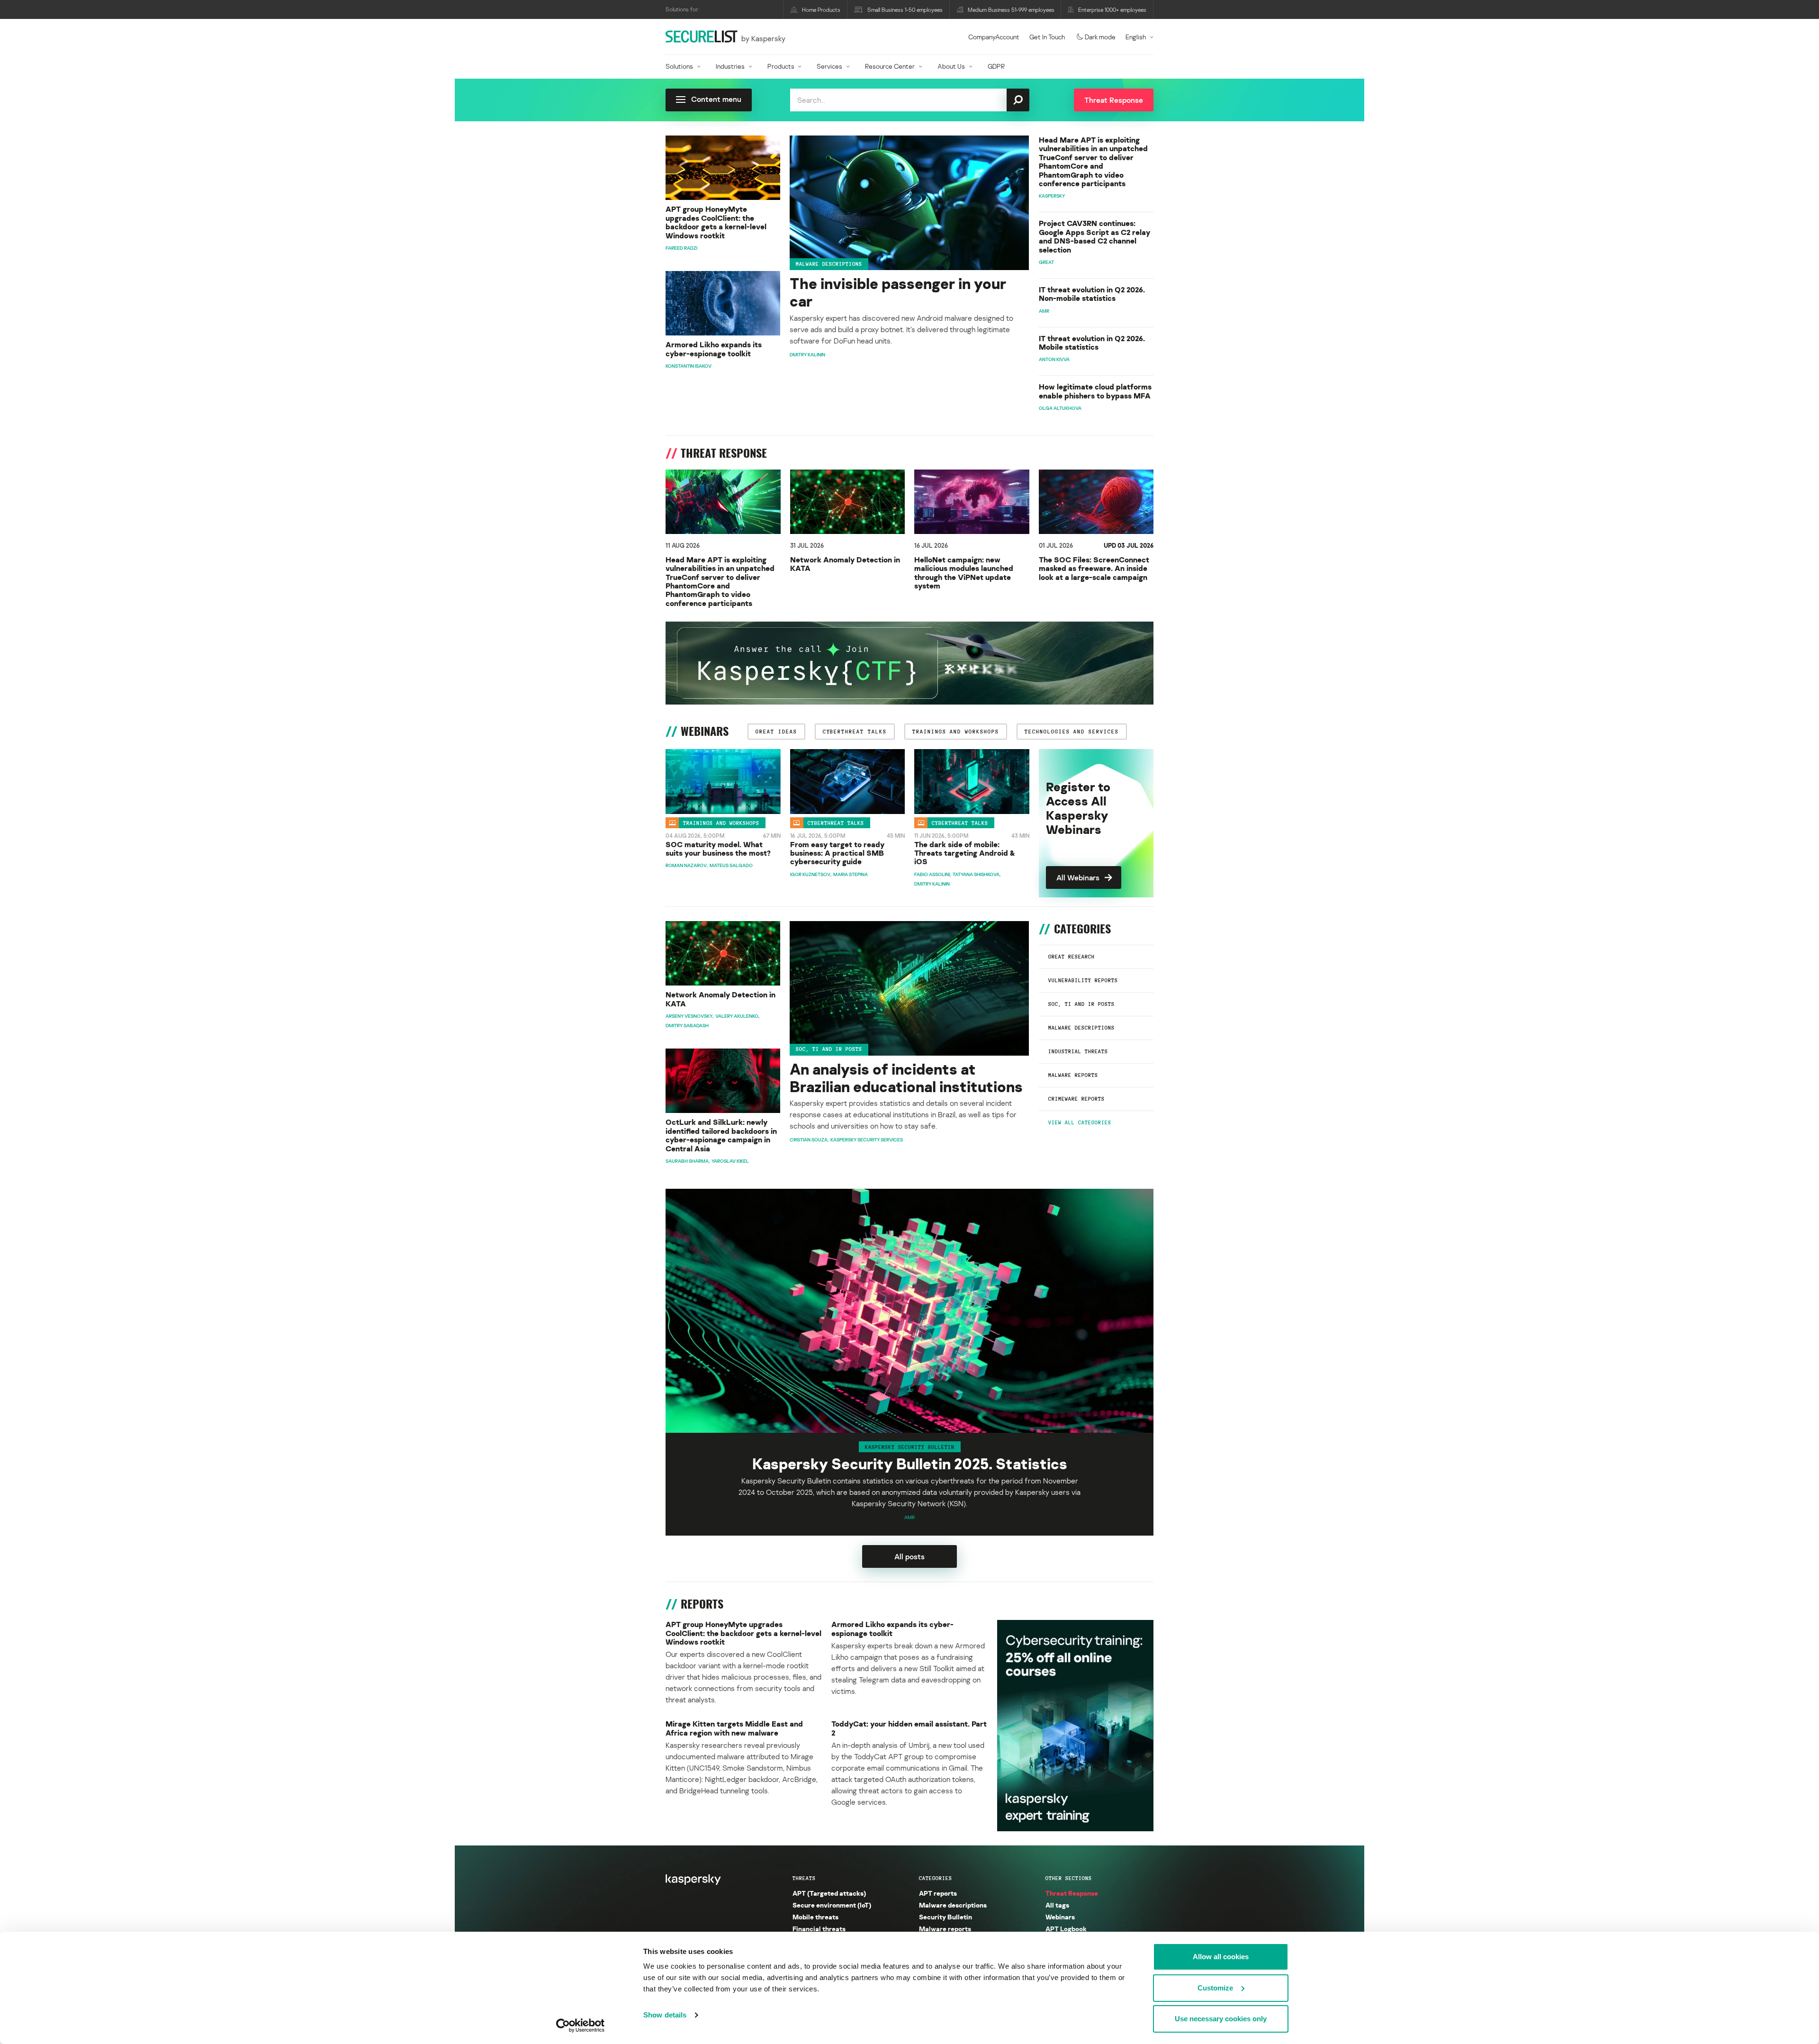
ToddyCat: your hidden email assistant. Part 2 (909, 1728)
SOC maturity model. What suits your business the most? (718, 849)
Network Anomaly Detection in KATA (845, 564)
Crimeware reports (1076, 1099)
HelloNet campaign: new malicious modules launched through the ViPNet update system (964, 573)
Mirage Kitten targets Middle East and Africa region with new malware (734, 1728)
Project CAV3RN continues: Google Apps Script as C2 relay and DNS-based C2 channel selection (1094, 236)
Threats (804, 1878)
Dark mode (1100, 37)
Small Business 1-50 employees (905, 10)
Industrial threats (1078, 1051)
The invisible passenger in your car (898, 292)
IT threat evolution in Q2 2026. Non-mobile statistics (1092, 294)
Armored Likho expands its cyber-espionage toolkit (714, 349)
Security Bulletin (946, 1917)
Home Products (821, 10)
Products (781, 66)
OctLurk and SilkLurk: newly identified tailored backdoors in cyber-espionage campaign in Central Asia (721, 1135)
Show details (665, 2015)
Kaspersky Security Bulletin (910, 1447)
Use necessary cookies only (1221, 2019)
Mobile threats (815, 1917)
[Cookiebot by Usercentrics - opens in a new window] (581, 2026)
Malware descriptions (829, 264)
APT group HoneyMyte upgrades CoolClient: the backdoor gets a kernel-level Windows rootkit (716, 222)
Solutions (679, 66)
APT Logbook (1066, 1929)
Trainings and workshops (721, 823)
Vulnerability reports (1083, 980)
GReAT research (1072, 957)
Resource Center (890, 66)
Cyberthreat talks (836, 823)
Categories (936, 1878)
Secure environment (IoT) (832, 1905)
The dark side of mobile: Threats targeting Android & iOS (965, 853)
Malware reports (1073, 1075)
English (1136, 37)
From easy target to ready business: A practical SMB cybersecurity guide (837, 853)
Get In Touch (1047, 37)
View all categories (1080, 1122)
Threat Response (1072, 1893)
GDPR (996, 66)
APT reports (938, 1893)
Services (829, 66)
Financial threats (819, 1929)
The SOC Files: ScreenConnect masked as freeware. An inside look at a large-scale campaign (1094, 568)
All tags (1057, 1905)
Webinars (1060, 1917)
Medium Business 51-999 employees (1011, 10)
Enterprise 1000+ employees (1112, 10)
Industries (730, 66)
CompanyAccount (994, 37)
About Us (951, 66)
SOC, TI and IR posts (1081, 1004)
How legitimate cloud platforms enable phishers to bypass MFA (1095, 391)
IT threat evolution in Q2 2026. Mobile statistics (1092, 343)
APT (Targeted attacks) (829, 1893)
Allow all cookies (1221, 1957)
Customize (1215, 1988)
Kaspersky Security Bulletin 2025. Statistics (910, 1464)
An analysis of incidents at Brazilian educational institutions (906, 1078)
